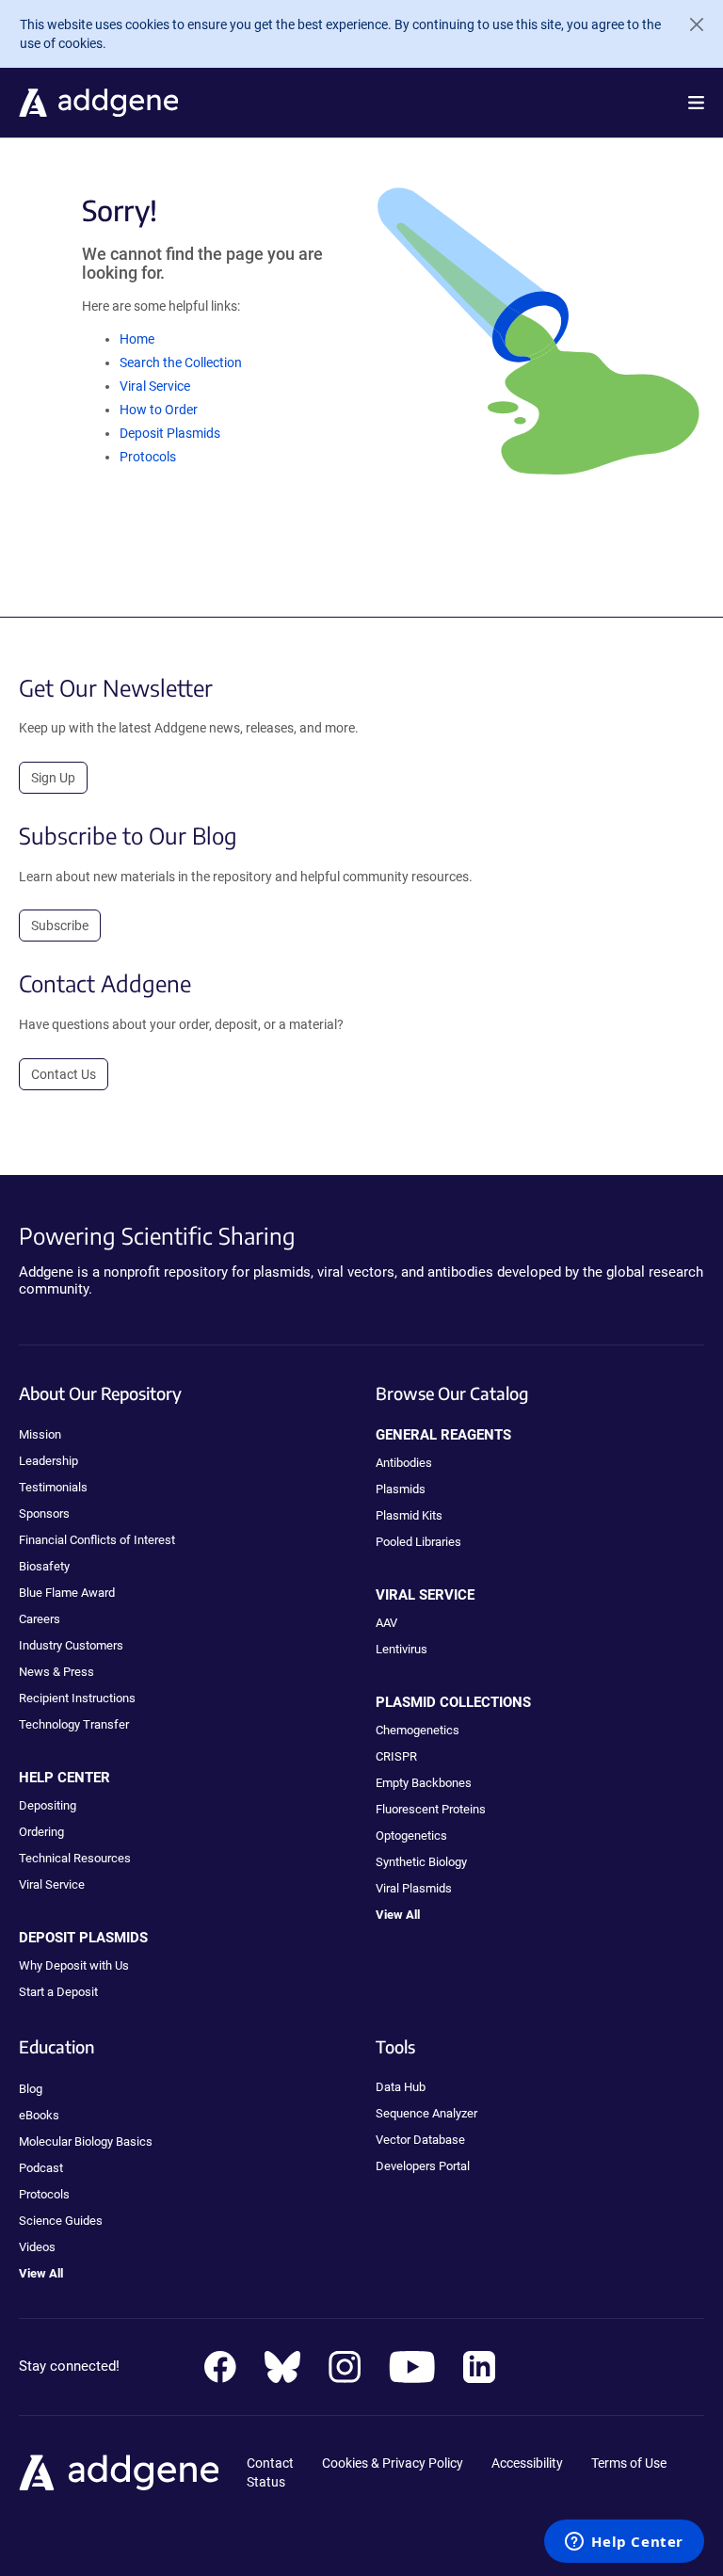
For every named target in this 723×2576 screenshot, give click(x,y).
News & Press (56, 1672)
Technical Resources (75, 1858)
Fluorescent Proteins (431, 1809)
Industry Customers (71, 1645)
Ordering (41, 1832)
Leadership (48, 1461)
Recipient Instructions (77, 1698)
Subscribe (60, 926)
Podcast (41, 2168)
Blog (31, 2089)
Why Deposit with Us (74, 1965)
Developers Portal (423, 2166)
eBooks (39, 2115)
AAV (386, 1623)
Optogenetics (411, 1835)
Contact (270, 2463)
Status (266, 2482)
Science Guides (61, 2221)
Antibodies (404, 1463)
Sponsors (44, 1513)
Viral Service (155, 386)
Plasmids (401, 1489)
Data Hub (401, 2087)
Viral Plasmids (414, 1888)
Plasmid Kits (409, 1515)
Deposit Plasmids (170, 433)
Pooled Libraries (418, 1542)
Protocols (148, 457)
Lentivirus (402, 1649)
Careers (40, 1619)
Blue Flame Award (67, 1593)
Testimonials (53, 1487)
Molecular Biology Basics (86, 2141)
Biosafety (44, 1566)
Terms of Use (629, 2463)
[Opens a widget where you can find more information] (624, 2543)
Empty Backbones (424, 1783)
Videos (37, 2247)
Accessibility (527, 2463)
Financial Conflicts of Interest (97, 1540)
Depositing (48, 1805)
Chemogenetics (418, 1730)
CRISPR (396, 1756)
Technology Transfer (74, 1724)
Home (137, 339)
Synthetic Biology (421, 1862)
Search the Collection (181, 362)
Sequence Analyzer (426, 2113)
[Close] (689, 24)
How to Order (159, 410)
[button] (696, 103)
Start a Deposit (58, 1992)
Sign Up (53, 778)
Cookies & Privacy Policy (393, 2463)
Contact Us (64, 1074)
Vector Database (420, 2140)
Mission (40, 1434)
